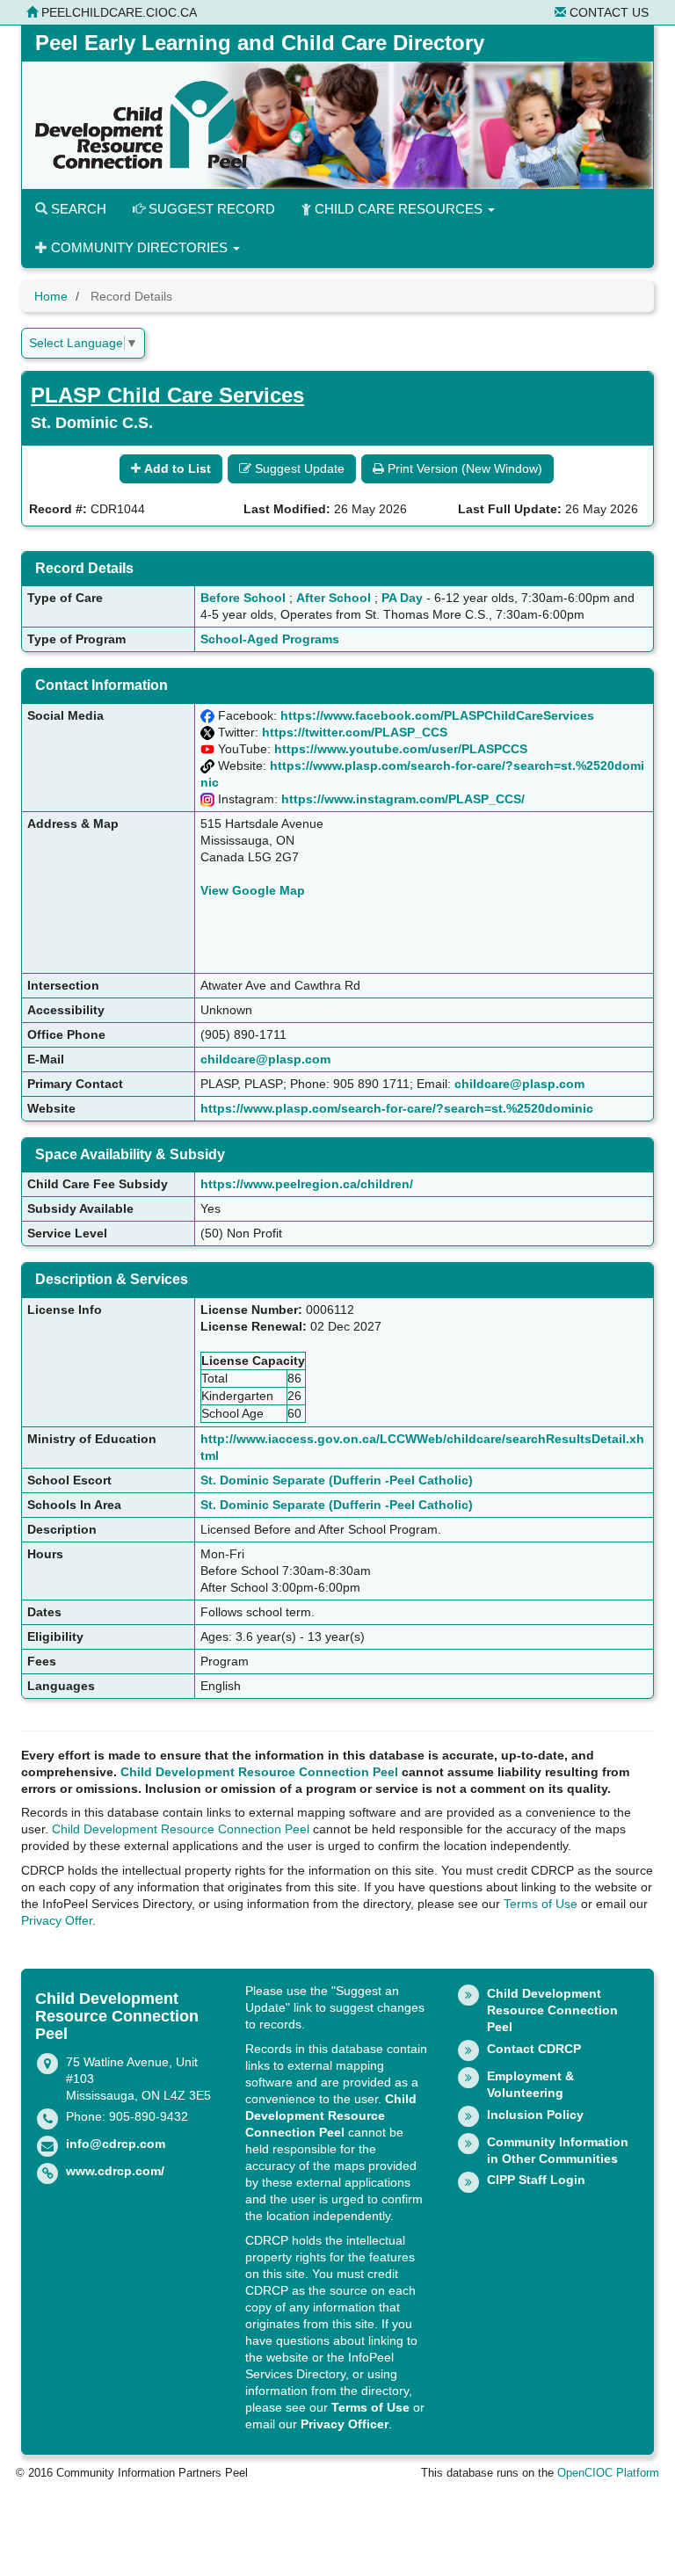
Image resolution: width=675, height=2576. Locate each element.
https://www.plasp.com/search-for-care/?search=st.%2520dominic (397, 1108)
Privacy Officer (345, 2424)
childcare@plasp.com (265, 1059)
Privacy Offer (57, 1920)
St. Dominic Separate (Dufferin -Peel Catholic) (337, 1480)
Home (51, 296)
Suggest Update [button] (298, 468)
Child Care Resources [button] (399, 209)
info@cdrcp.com (116, 2144)
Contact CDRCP (534, 2049)
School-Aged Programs (270, 639)
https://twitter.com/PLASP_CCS (355, 732)
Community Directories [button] (139, 247)
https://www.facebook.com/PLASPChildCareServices (437, 715)
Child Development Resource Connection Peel (259, 1772)
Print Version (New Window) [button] (463, 468)
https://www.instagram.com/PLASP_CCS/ (403, 799)
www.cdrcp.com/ (115, 2171)
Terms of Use (541, 1904)
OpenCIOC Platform (608, 2473)
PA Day (402, 598)
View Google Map (253, 890)
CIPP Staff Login (536, 2180)
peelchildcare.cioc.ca (117, 12)
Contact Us (607, 12)
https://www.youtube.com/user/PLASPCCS (401, 749)
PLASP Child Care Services (167, 395)
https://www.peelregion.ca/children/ (307, 1184)
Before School (243, 598)
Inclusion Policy (535, 2115)
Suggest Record (210, 209)
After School (334, 598)
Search (77, 209)
